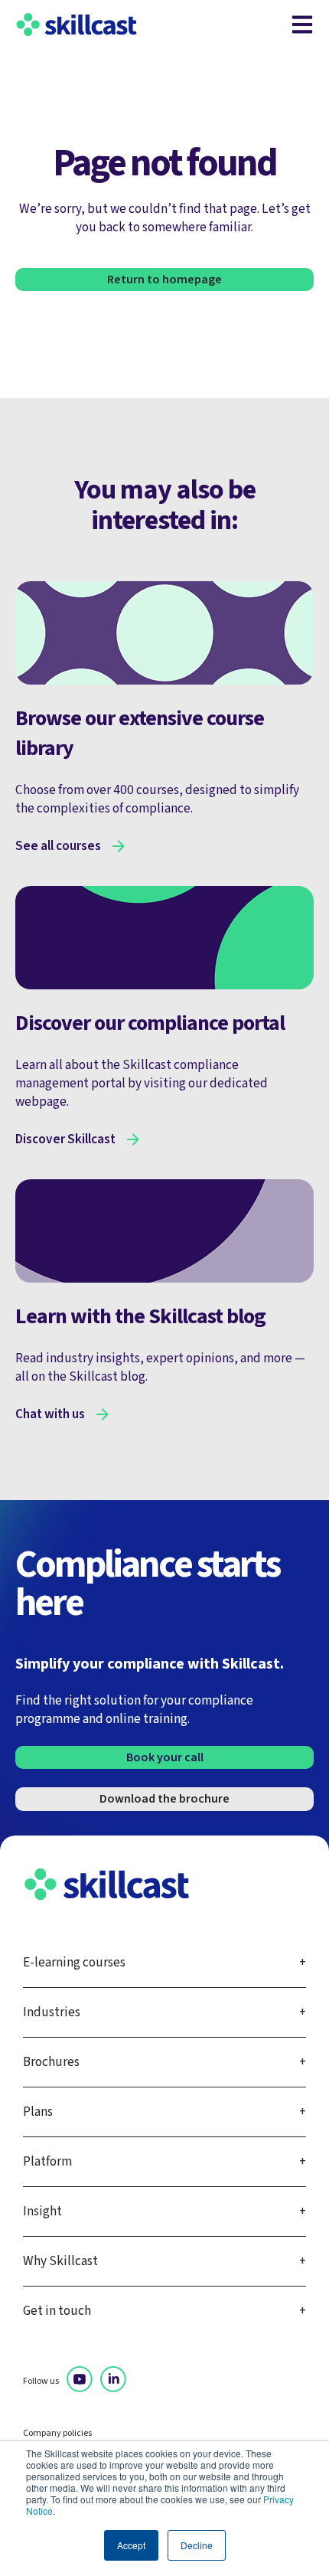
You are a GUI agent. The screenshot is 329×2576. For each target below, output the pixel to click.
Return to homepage (164, 280)
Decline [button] (197, 2545)
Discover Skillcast (65, 1139)
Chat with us (50, 1414)
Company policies (57, 2434)
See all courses (58, 846)
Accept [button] (131, 2545)
